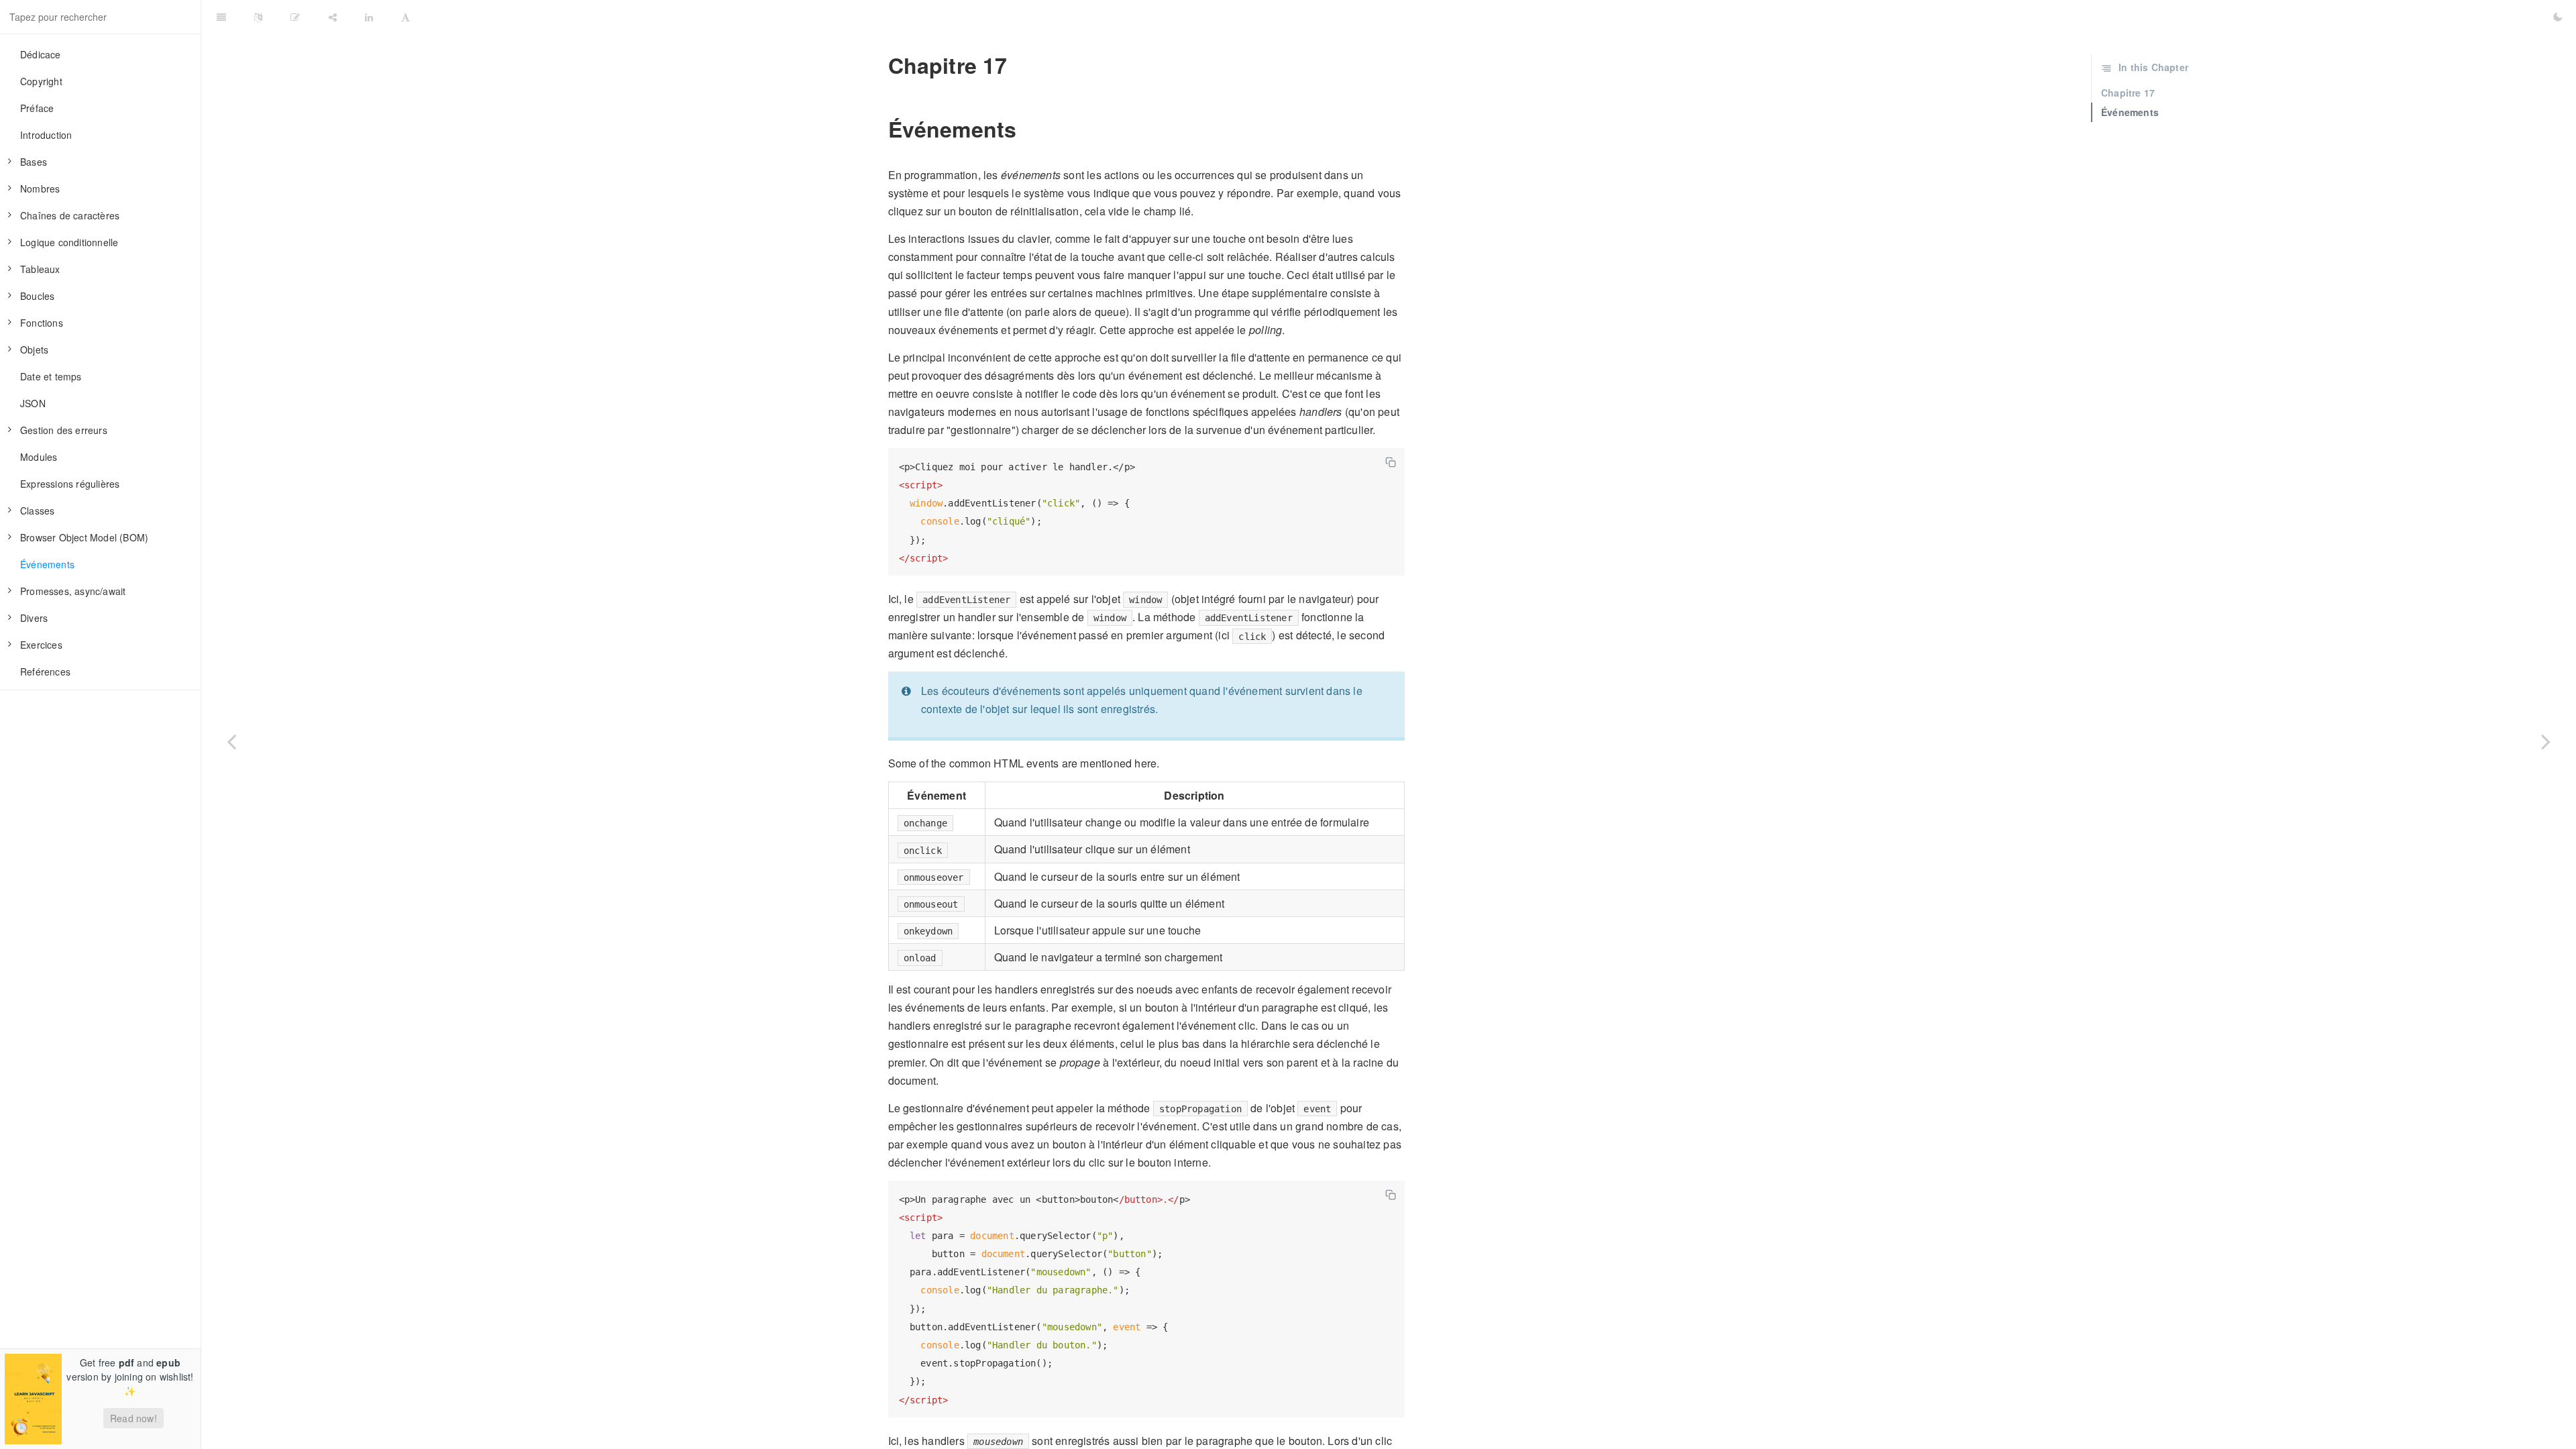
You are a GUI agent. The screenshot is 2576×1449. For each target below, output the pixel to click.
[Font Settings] (406, 17)
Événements (47, 564)
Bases (34, 162)
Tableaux (40, 269)
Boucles (37, 296)
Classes (37, 511)
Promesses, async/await (73, 591)
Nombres (40, 189)
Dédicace (41, 54)
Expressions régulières (70, 484)
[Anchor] (879, 65)
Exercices (41, 645)
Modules (39, 457)
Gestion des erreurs (64, 430)
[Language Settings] (258, 17)
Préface (37, 108)
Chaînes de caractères (70, 215)
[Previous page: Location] (231, 741)
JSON (33, 403)
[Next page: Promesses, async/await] (2546, 741)
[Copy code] (1391, 462)
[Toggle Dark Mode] (2558, 17)
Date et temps (51, 376)
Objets (34, 350)
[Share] (333, 17)
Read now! (133, 1418)
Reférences (45, 672)
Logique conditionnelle (69, 242)
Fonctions (42, 323)
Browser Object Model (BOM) (84, 537)
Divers (34, 618)
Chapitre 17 (2128, 93)
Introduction (46, 135)
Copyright (41, 81)
